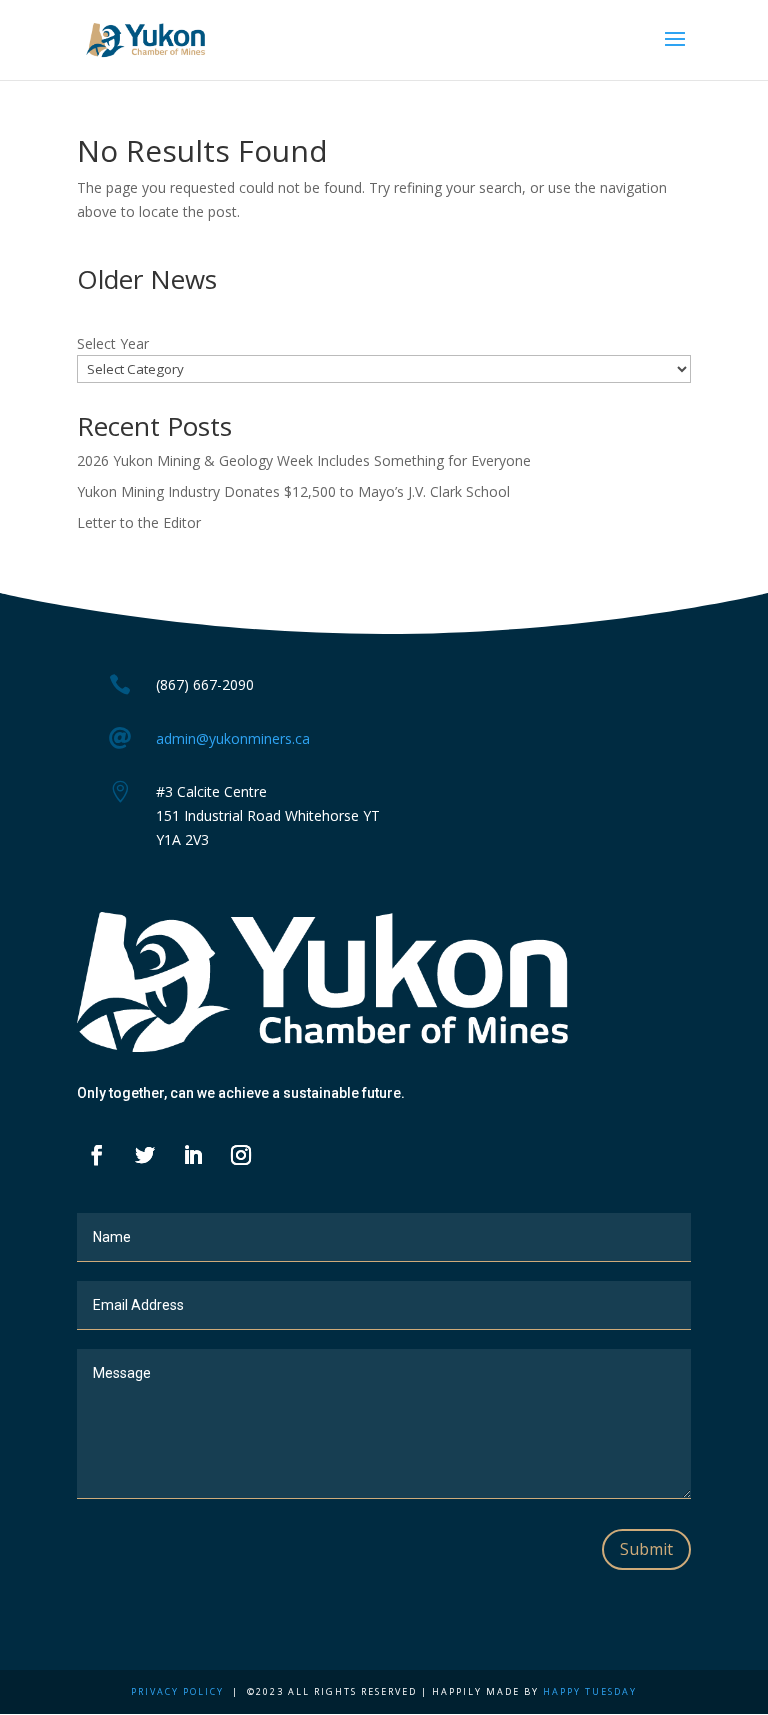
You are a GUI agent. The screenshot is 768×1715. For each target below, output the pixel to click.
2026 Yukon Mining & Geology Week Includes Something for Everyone (304, 460)
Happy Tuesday (590, 1691)
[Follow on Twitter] (145, 1155)
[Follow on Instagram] (241, 1155)
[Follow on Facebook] (97, 1155)
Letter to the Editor (139, 522)
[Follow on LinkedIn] (193, 1155)
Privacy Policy (177, 1691)
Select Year (113, 343)
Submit (646, 1549)
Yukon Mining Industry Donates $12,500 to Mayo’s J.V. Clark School (293, 491)
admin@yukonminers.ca (233, 738)
